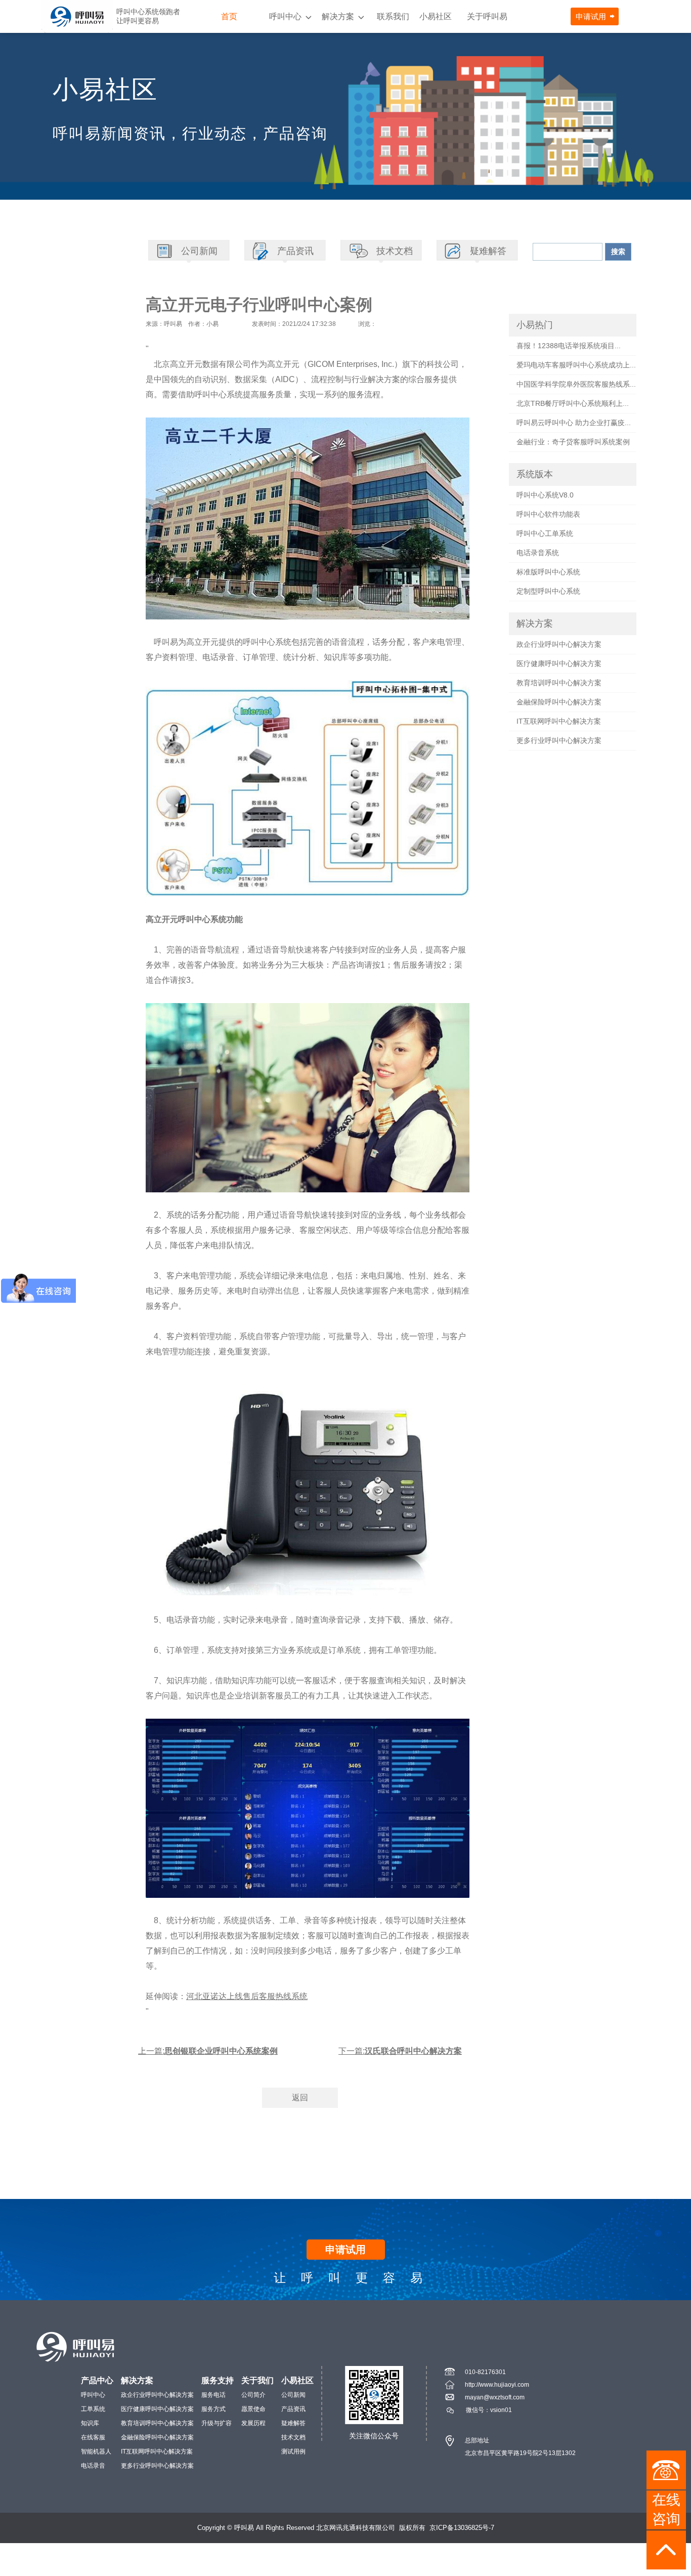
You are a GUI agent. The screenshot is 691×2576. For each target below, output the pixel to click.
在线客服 (93, 2437)
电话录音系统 (538, 553)
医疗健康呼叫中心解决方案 (559, 663)
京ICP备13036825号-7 (462, 2528)
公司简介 (253, 2395)
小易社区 (436, 16)
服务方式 (213, 2409)
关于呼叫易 (487, 16)
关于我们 (257, 2380)
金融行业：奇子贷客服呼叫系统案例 (573, 442)
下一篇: (400, 2051)
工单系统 (93, 2409)
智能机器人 (96, 2452)
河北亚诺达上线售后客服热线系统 (247, 1996)
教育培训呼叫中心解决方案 (559, 683)
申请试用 (591, 16)
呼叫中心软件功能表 (548, 514)
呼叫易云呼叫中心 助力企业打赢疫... (574, 423)
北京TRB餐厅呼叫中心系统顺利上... (573, 403)
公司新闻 (293, 2395)
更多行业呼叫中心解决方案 (559, 740)
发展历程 (253, 2423)
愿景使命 (253, 2409)
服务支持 (218, 2380)
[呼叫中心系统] (77, 16)
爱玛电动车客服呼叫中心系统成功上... (576, 365)
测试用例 (293, 2452)
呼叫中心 (285, 16)
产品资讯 (293, 2409)
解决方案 (338, 16)
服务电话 (213, 2395)
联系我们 (393, 16)
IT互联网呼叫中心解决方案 (559, 721)
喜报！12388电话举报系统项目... (569, 346)
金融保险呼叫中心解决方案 (559, 702)
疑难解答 (293, 2423)
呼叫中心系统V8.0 (545, 495)
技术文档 (293, 2437)
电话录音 (93, 2466)
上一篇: (208, 2051)
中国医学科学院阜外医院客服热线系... (576, 384)
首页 (229, 16)
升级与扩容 (217, 2423)
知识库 (90, 2423)
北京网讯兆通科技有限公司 (356, 2528)
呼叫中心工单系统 (545, 533)
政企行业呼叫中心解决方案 (559, 644)
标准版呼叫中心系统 (548, 572)
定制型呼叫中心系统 (548, 591)
